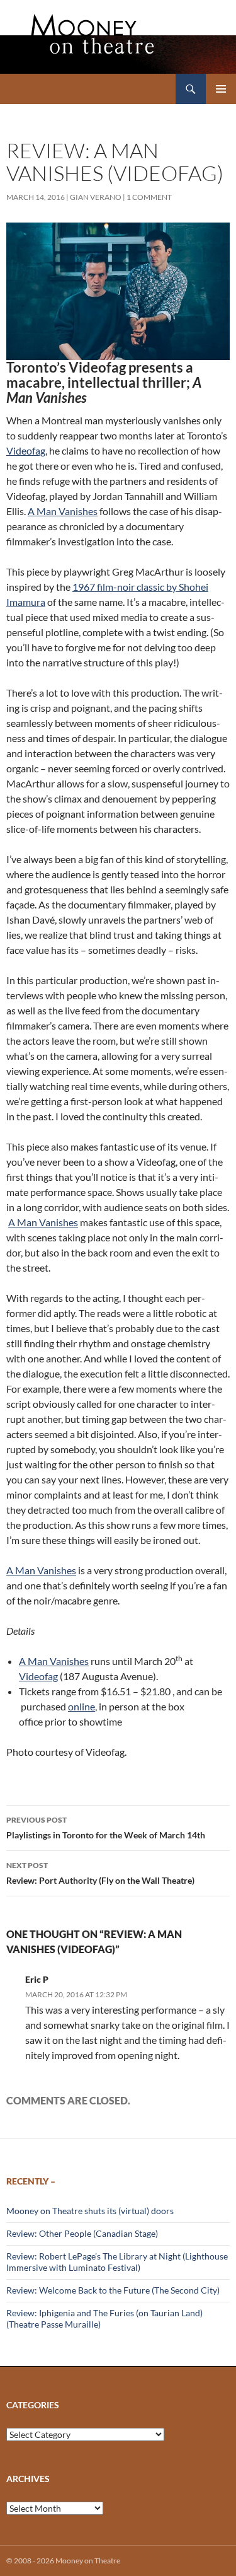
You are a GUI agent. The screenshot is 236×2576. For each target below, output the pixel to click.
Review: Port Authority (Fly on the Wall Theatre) (100, 1873)
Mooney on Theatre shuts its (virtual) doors (90, 2211)
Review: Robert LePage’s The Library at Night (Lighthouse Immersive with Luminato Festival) (117, 2262)
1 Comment (149, 197)
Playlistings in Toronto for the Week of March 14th (106, 1828)
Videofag (26, 450)
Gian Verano (96, 197)
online (81, 1706)
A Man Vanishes (63, 511)
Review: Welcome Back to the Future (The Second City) (113, 2290)
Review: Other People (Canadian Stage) (82, 2233)
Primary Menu (221, 89)
